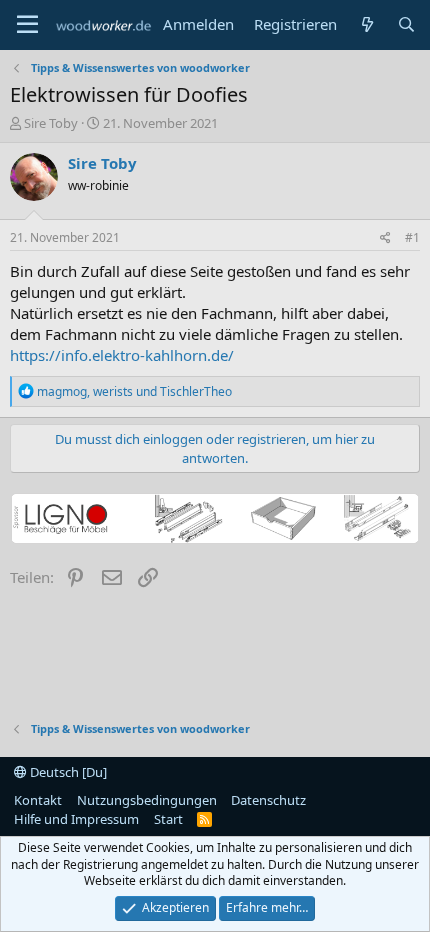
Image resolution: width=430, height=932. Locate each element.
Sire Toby (51, 123)
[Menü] (27, 25)
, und (134, 391)
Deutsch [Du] (67, 772)
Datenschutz (268, 800)
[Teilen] (385, 238)
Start (168, 819)
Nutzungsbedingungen (147, 800)
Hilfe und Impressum (76, 819)
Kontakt (38, 800)
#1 (412, 237)
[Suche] (406, 24)
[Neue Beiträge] (366, 24)
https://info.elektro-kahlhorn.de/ (122, 355)
